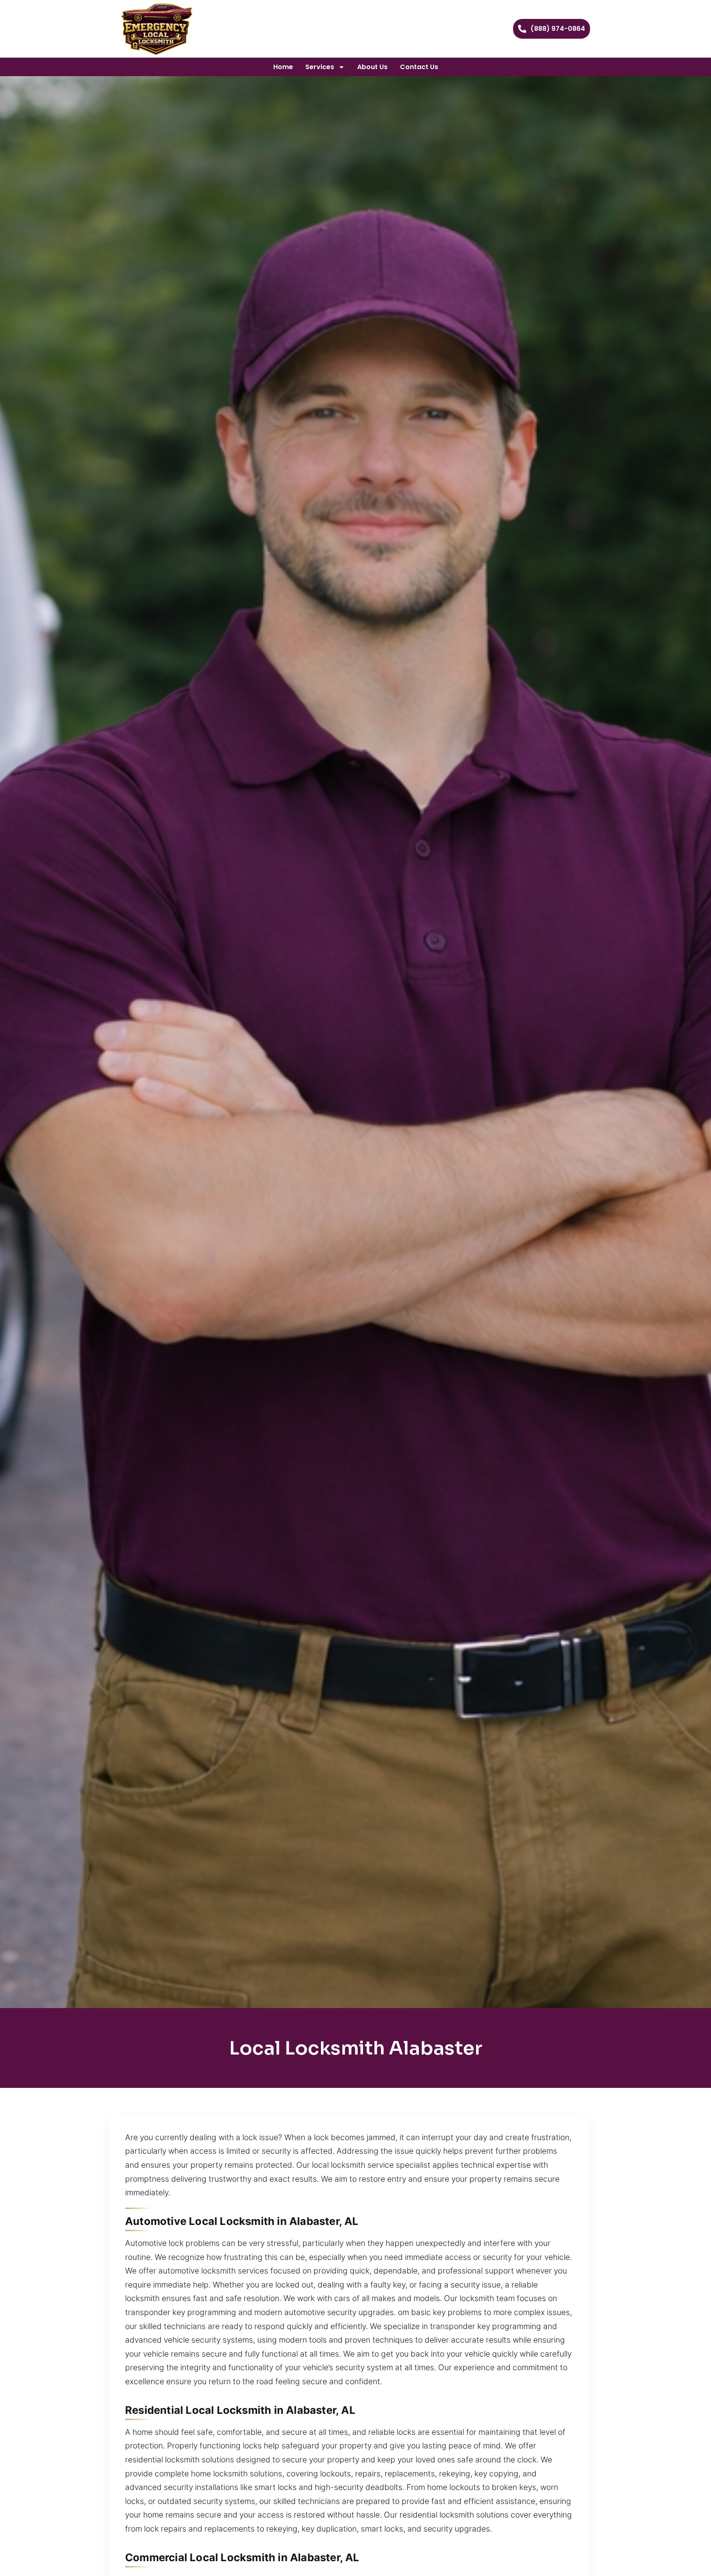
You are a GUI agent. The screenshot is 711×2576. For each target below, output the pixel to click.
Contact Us (419, 67)
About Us (372, 67)
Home (283, 67)
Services (320, 67)
